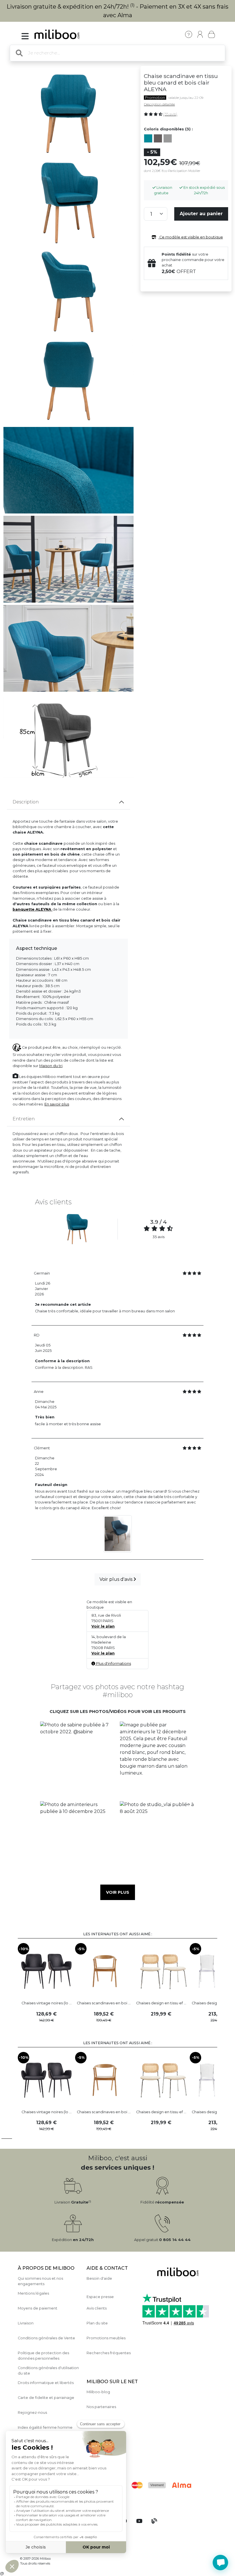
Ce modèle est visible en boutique (191, 237)
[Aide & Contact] (189, 34)
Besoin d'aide (99, 2278)
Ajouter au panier (201, 214)
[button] (78, 1759)
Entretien (24, 1119)
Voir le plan (103, 1626)
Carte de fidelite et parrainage (46, 2398)
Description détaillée (159, 104)
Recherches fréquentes (109, 2353)
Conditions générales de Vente (46, 2338)
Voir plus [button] (118, 1892)
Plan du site (97, 2323)
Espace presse (100, 2297)
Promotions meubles (106, 2338)
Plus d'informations (113, 1664)
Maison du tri (51, 1066)
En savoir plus (57, 1104)
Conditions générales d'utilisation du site (48, 2371)
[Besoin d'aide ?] (220, 2563)
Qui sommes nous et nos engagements (40, 2281)
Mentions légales (33, 2293)
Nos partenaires (101, 2407)
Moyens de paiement (38, 2308)
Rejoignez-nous (32, 2413)
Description (26, 802)
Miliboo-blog (98, 2392)
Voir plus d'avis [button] (116, 1579)
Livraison (26, 2323)
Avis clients (97, 2308)
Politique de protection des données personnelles (43, 2356)
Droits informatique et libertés (46, 2383)
